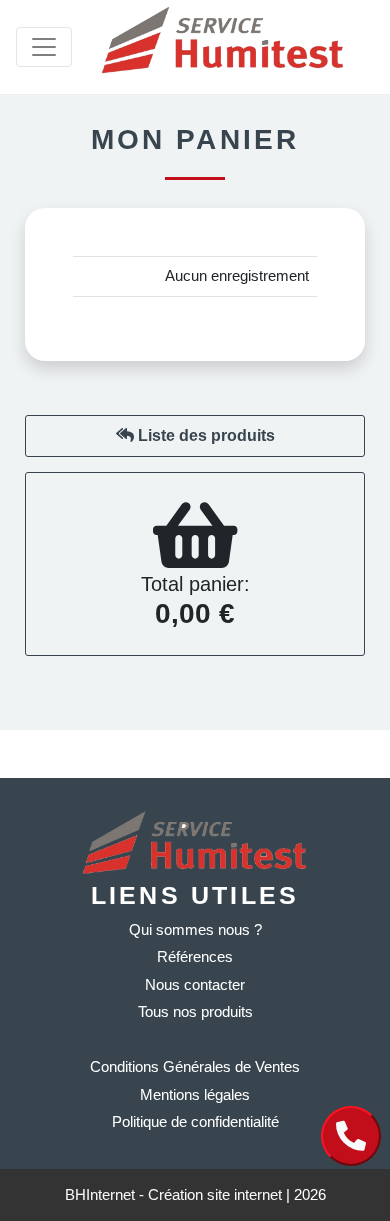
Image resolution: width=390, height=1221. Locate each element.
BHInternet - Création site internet (175, 1194)
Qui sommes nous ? (195, 929)
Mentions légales (195, 1094)
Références (195, 956)
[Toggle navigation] (44, 47)
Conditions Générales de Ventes (195, 1066)
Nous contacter (195, 984)
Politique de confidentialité (195, 1121)
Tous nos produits (195, 1011)
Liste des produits (204, 435)
